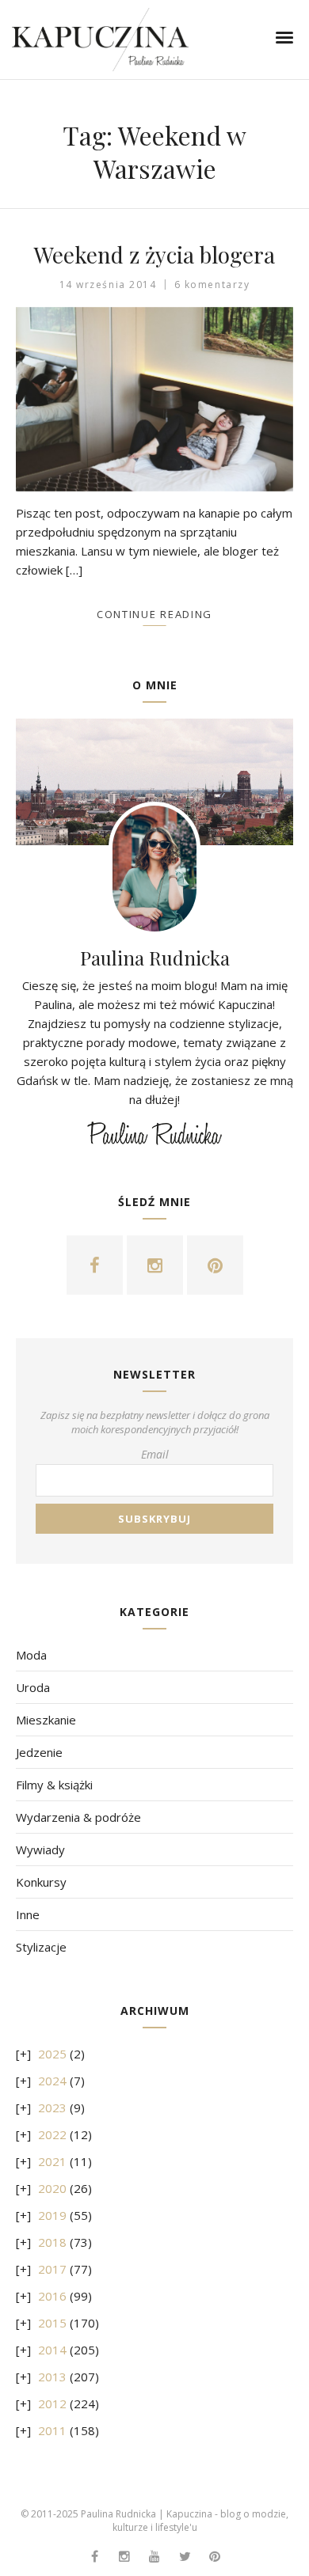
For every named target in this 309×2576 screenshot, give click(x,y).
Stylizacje (41, 1947)
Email (155, 1454)
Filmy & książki (54, 1785)
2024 (52, 2081)
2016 (52, 2296)
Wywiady (40, 1849)
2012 (52, 2403)
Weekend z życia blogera (154, 254)
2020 (52, 2188)
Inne (28, 1914)
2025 (52, 2054)
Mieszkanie (46, 1720)
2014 (52, 2350)
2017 (52, 2269)
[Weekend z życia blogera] (154, 399)
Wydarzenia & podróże (78, 1817)
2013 (52, 2377)
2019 (52, 2215)
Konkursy (41, 1882)
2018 (52, 2242)
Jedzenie (39, 1752)
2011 (52, 2430)
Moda (31, 1655)
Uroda (33, 1687)
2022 (52, 2134)
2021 (52, 2161)
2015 (52, 2323)
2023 (52, 2107)
